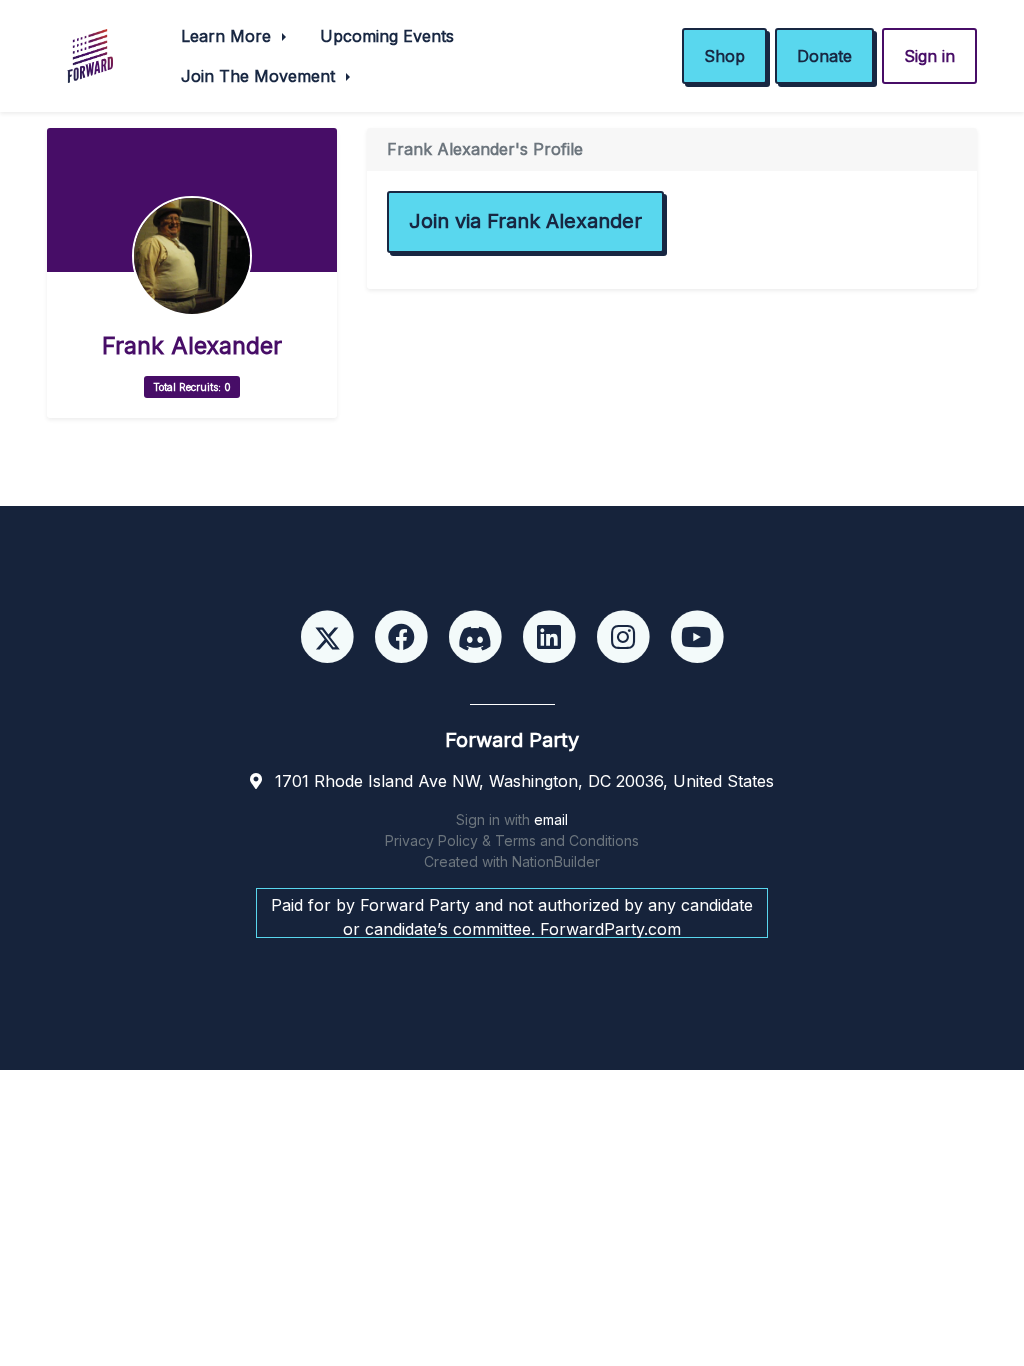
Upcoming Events (387, 36)
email (551, 819)
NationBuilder (556, 861)
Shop (724, 56)
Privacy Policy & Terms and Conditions (512, 840)
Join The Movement (260, 76)
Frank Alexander (192, 346)
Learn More (228, 36)
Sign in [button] (929, 56)
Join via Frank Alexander (525, 221)
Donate (824, 56)
